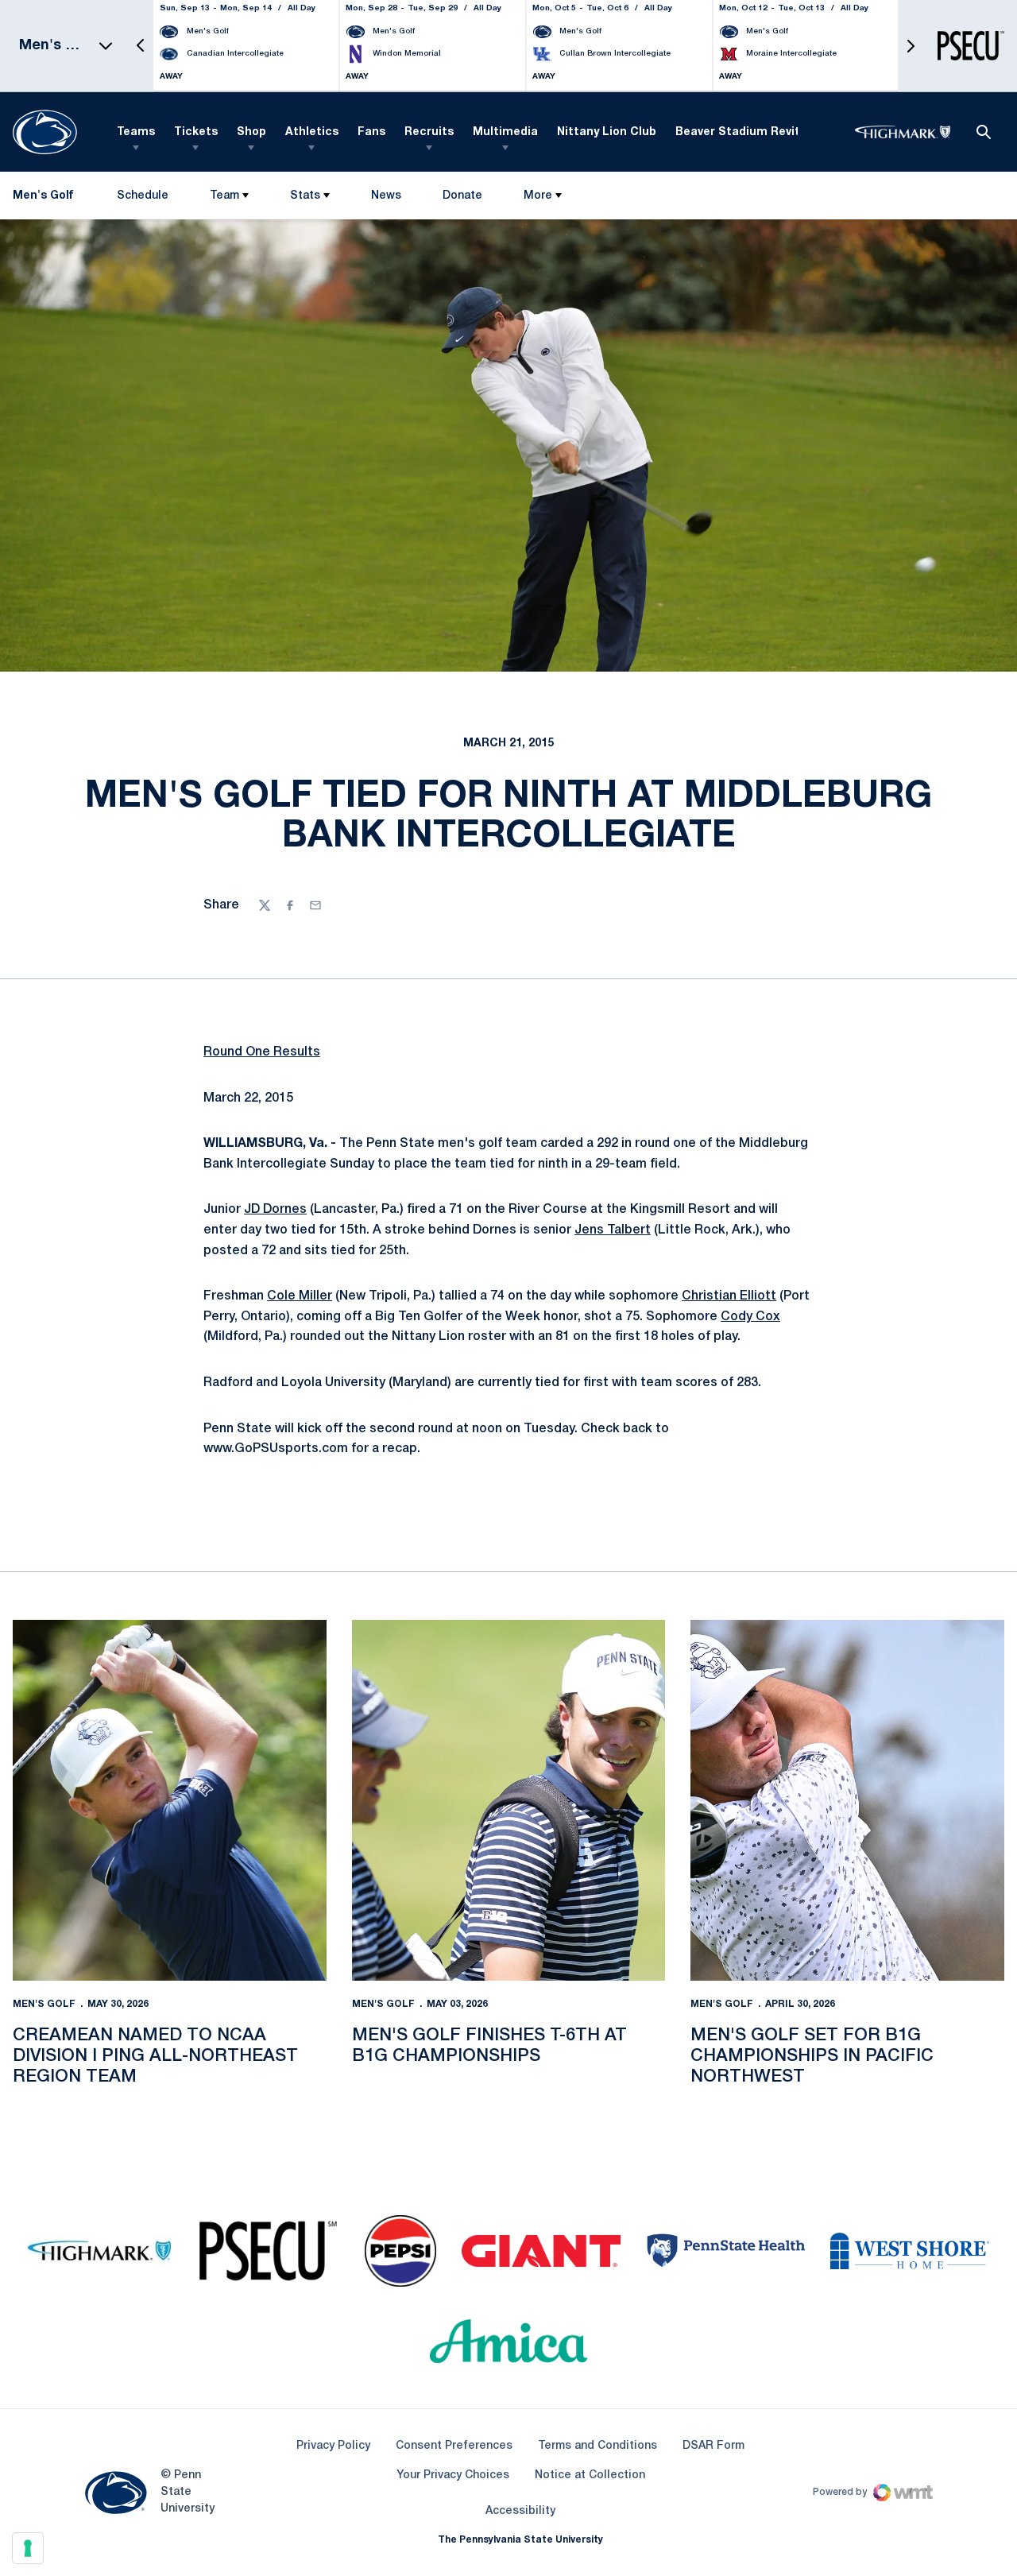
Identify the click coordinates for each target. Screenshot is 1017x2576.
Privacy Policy (333, 2446)
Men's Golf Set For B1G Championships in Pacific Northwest (812, 2057)
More (538, 196)
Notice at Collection (590, 2475)
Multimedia (505, 132)
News (386, 196)
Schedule (143, 196)
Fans (371, 132)
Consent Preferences (454, 2446)
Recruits (429, 132)
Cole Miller (300, 1296)
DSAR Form (713, 2446)
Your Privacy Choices (453, 2475)
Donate (462, 199)
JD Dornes (275, 1210)
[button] (141, 46)
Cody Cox (750, 1317)
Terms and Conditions (597, 2446)
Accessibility (520, 2511)
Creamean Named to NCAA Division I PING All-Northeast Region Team (155, 2057)
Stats (305, 196)
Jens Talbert (613, 1230)
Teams (136, 132)
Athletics (312, 132)
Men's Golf (44, 2004)
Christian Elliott (729, 1296)
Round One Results (262, 1052)
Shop (251, 132)
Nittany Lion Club (607, 132)
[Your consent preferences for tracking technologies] (28, 2548)
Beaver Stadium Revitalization (763, 132)
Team (224, 196)
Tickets (196, 132)
